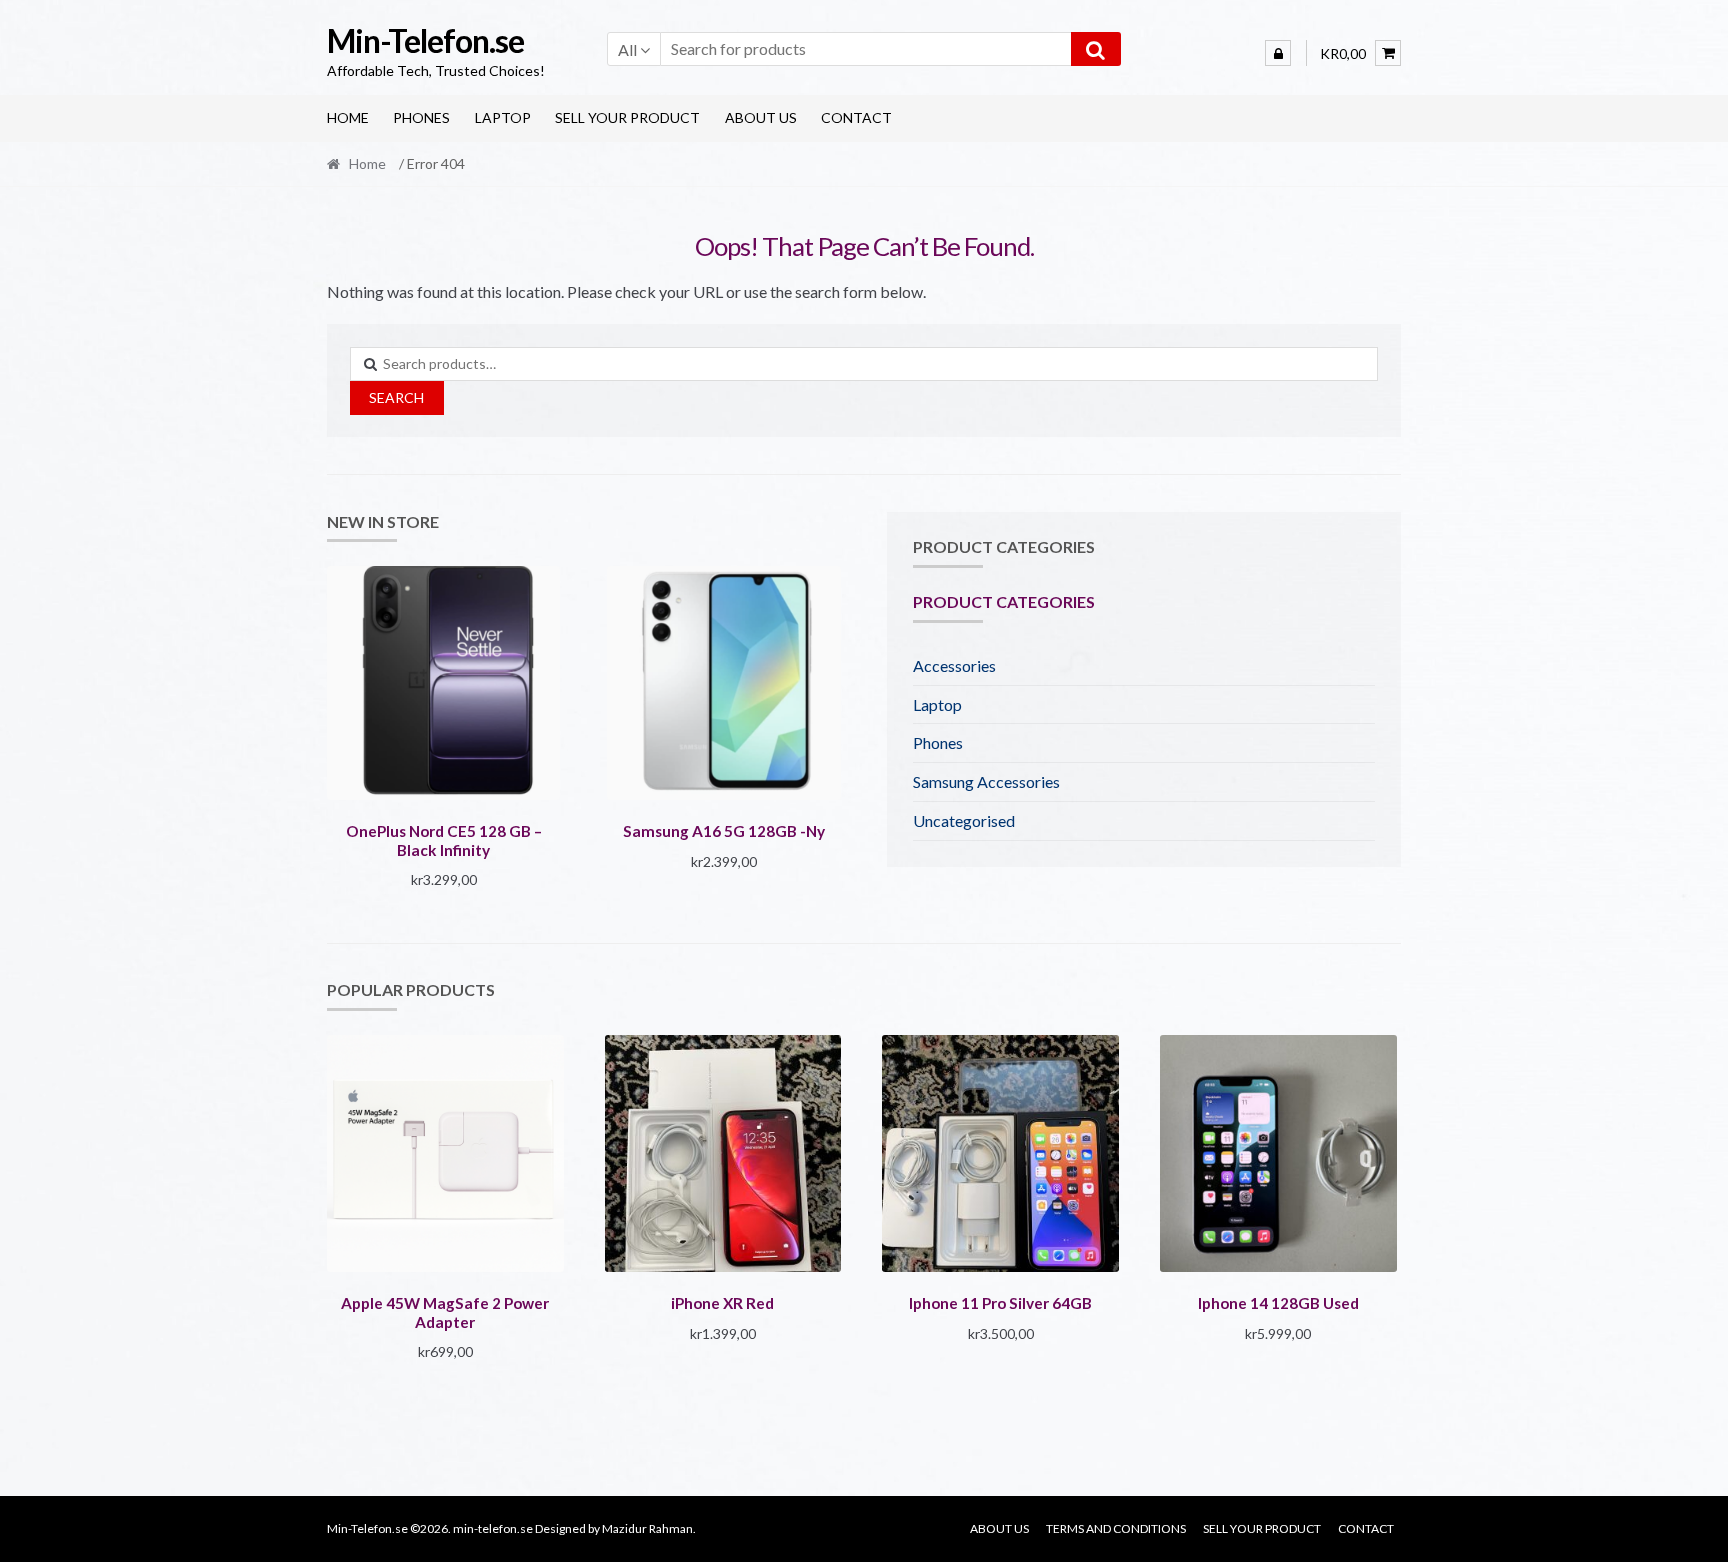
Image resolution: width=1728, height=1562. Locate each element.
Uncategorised (964, 820)
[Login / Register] (1278, 53)
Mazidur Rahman (647, 1528)
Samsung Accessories (986, 781)
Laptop (503, 117)
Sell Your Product (627, 117)
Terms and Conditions (1116, 1528)
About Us (761, 117)
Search (396, 397)
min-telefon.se (493, 1528)
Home (348, 117)
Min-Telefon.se (425, 40)
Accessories (954, 665)
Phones (421, 117)
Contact (856, 117)
